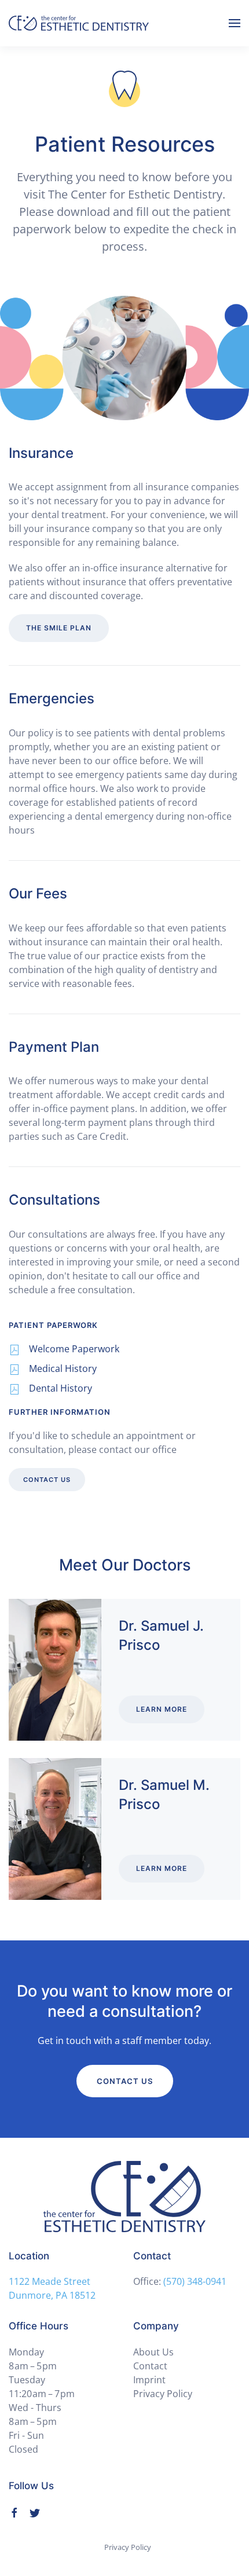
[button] (235, 23)
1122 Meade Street (50, 2281)
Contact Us (47, 1480)
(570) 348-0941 (195, 2281)
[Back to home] (79, 23)
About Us (153, 2352)
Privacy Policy (163, 2394)
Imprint (149, 2380)
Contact (150, 2366)
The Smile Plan (59, 628)
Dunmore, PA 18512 (52, 2295)
